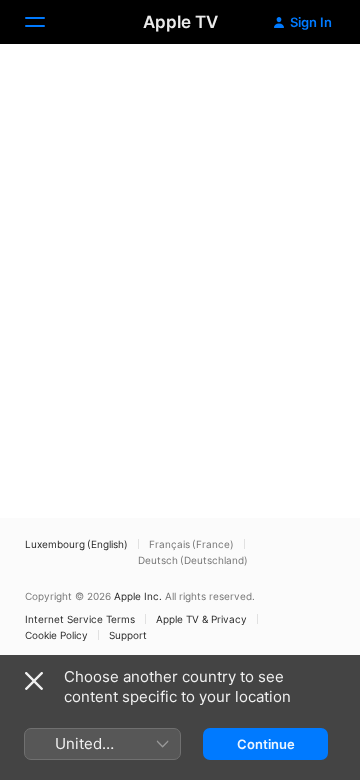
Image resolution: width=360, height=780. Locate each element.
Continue (266, 744)
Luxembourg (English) (76, 544)
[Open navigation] (47, 22)
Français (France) (191, 544)
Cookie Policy (56, 635)
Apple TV (180, 22)
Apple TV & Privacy (201, 619)
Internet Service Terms (80, 619)
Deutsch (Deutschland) (193, 560)
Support (128, 635)
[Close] (34, 681)
